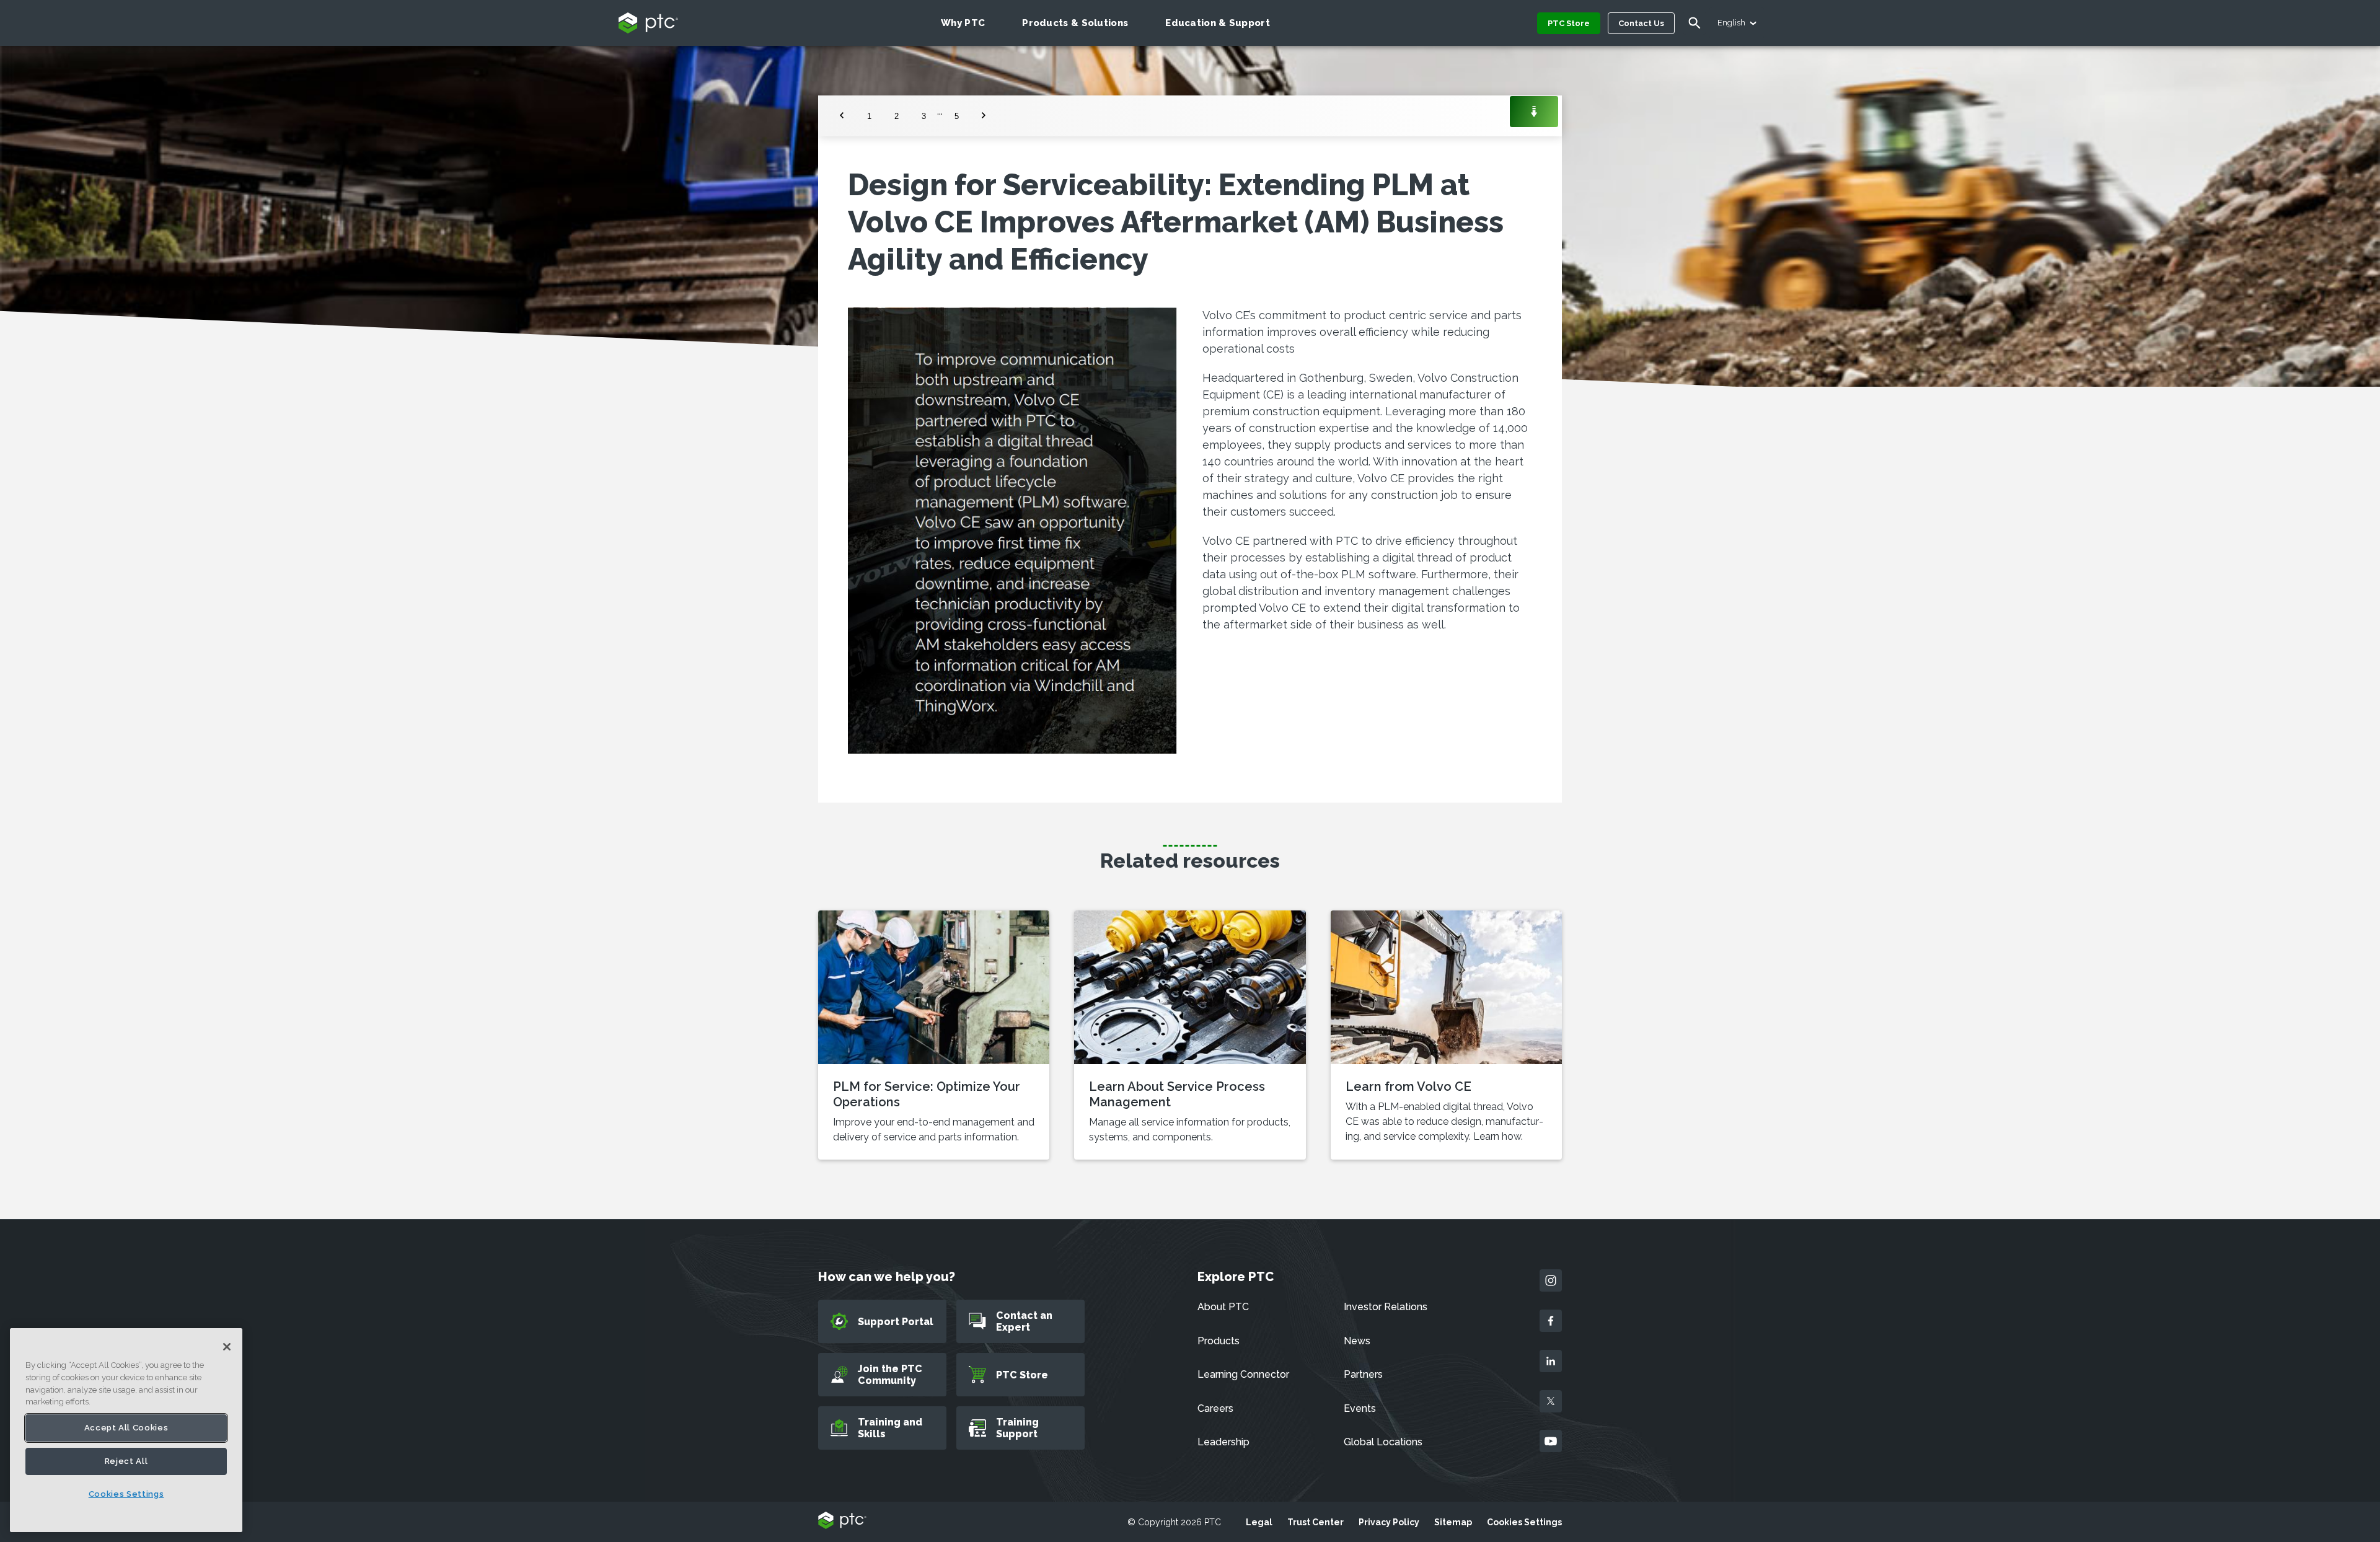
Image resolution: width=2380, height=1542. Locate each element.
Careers (1215, 1408)
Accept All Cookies (126, 1428)
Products (1219, 1341)
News (1357, 1341)
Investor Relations (1386, 1307)
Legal (1259, 1522)
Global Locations (1383, 1442)
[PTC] (842, 1521)
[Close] (227, 1347)
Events (1360, 1408)
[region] (126, 1430)
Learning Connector (1243, 1374)
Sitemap (1453, 1522)
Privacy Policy (1389, 1522)
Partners (1363, 1374)
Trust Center (1316, 1522)
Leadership (1223, 1442)
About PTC (1223, 1307)
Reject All (126, 1461)
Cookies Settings (1524, 1522)
